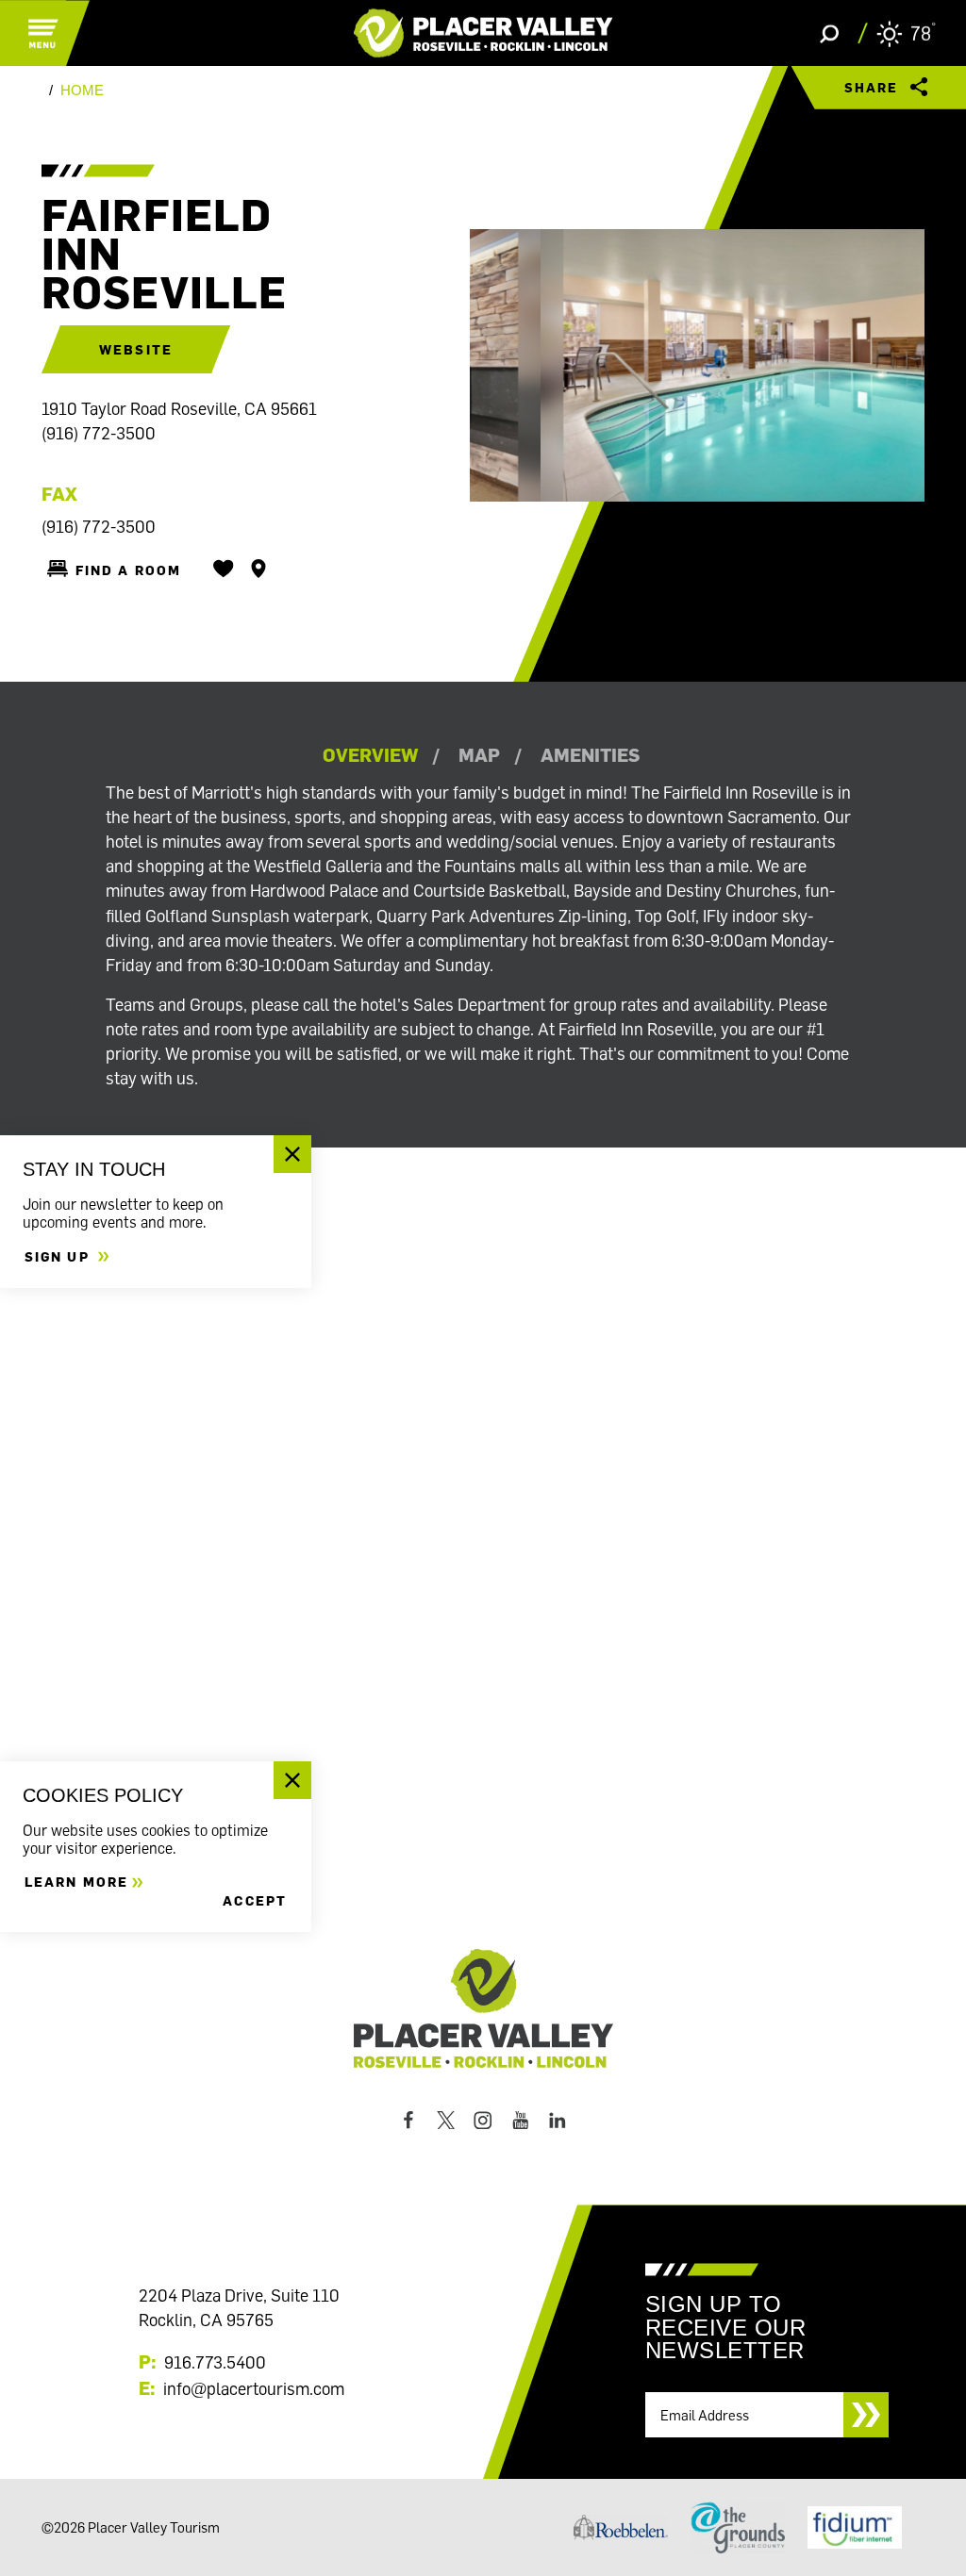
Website (136, 349)
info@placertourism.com (254, 2388)
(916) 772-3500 (99, 433)
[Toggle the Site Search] (829, 33)
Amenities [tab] (590, 754)
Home (82, 91)
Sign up (59, 1256)
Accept (255, 1900)
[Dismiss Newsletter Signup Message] (292, 1154)
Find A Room (128, 570)
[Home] (483, 33)
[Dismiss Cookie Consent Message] (292, 1780)
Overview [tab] (370, 754)
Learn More (76, 1882)
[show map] (258, 569)
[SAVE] (224, 569)
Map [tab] (479, 754)
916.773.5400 (215, 2362)
